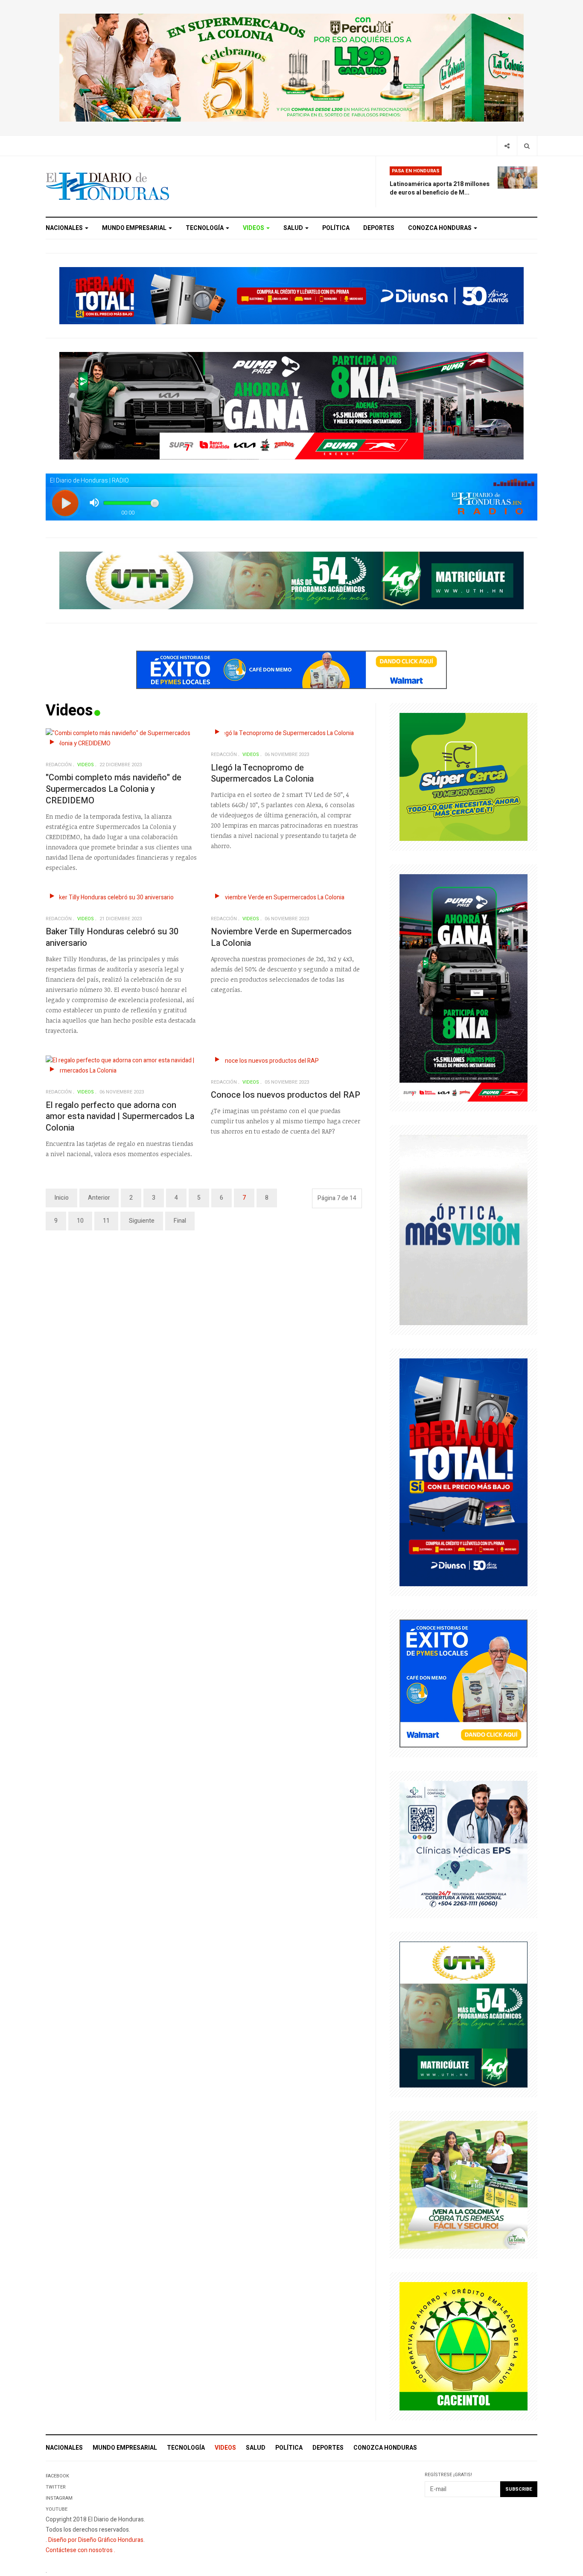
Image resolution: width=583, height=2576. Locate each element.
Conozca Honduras (440, 228)
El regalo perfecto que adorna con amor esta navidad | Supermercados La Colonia (120, 1116)
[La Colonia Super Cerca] (463, 776)
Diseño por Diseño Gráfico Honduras (96, 2540)
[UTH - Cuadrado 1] (463, 2014)
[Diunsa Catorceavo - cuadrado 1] (463, 1472)
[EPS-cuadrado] (463, 1844)
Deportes (379, 228)
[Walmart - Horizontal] (291, 670)
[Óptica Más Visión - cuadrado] (463, 1230)
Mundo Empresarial (135, 228)
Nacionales (65, 228)
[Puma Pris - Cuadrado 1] (463, 987)
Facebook (57, 2476)
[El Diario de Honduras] (108, 186)
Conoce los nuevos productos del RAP (286, 1095)
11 (106, 1221)
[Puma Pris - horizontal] (291, 405)
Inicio (61, 1198)
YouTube (57, 2509)
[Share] (507, 146)
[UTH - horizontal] (291, 580)
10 (80, 1221)
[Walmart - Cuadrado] (463, 1683)
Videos (254, 228)
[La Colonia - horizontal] (291, 67)
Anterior (99, 1198)
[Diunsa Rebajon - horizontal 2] (291, 295)
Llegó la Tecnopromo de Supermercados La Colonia (262, 773)
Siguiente (142, 1221)
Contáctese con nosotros (79, 2550)
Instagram (59, 2498)
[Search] (527, 146)
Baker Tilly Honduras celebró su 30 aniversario (112, 937)
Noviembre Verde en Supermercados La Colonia (281, 937)
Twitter (56, 2487)
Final (180, 1221)
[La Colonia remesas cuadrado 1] (463, 2185)
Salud (294, 228)
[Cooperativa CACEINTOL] (463, 2346)
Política (336, 228)
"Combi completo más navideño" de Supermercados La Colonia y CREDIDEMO (114, 789)
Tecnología (205, 228)
